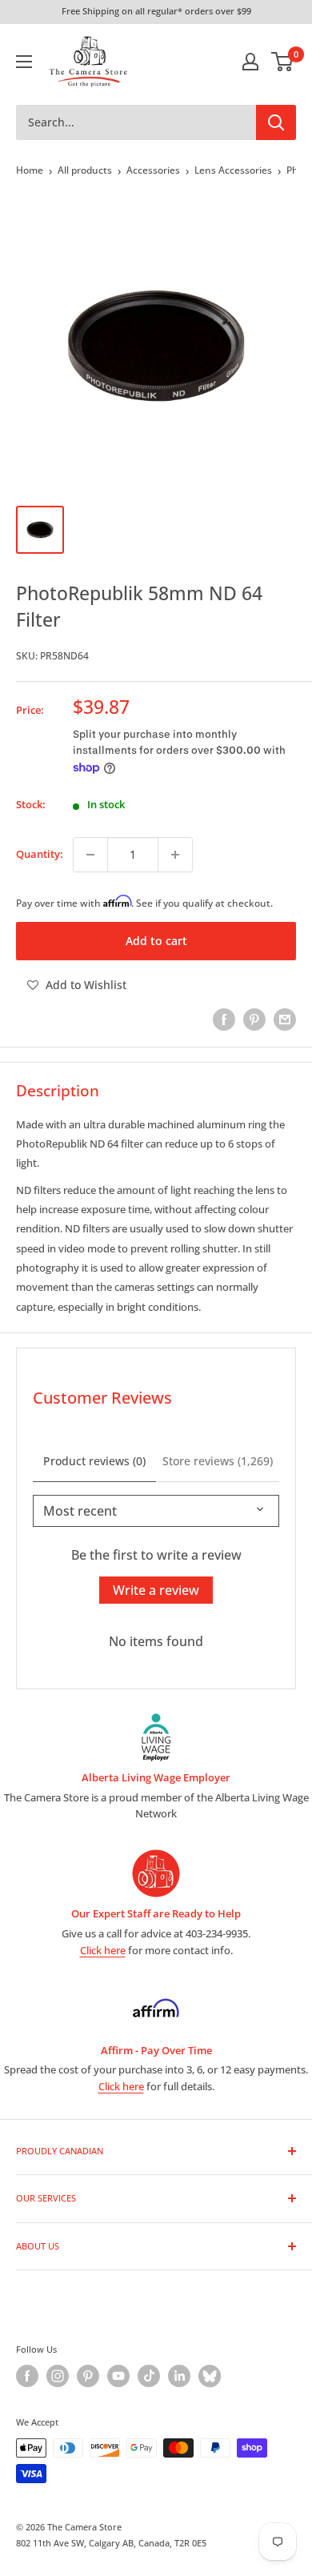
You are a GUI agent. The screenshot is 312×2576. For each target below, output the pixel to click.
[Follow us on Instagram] (58, 2376)
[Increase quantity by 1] (175, 855)
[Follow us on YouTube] (118, 2376)
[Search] (276, 122)
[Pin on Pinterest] (254, 1020)
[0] (283, 62)
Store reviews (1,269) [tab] (218, 1461)
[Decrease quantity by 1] (90, 855)
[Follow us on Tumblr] (210, 2376)
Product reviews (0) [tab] (94, 1461)
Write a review (156, 1590)
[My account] (250, 62)
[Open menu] (24, 62)
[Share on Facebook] (224, 1020)
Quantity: (40, 854)
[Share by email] (285, 1020)
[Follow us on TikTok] (149, 2376)
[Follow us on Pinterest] (88, 2376)
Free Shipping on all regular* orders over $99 (156, 11)
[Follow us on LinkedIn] (179, 2376)
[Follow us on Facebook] (27, 2376)
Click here (103, 1950)
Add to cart (156, 941)
